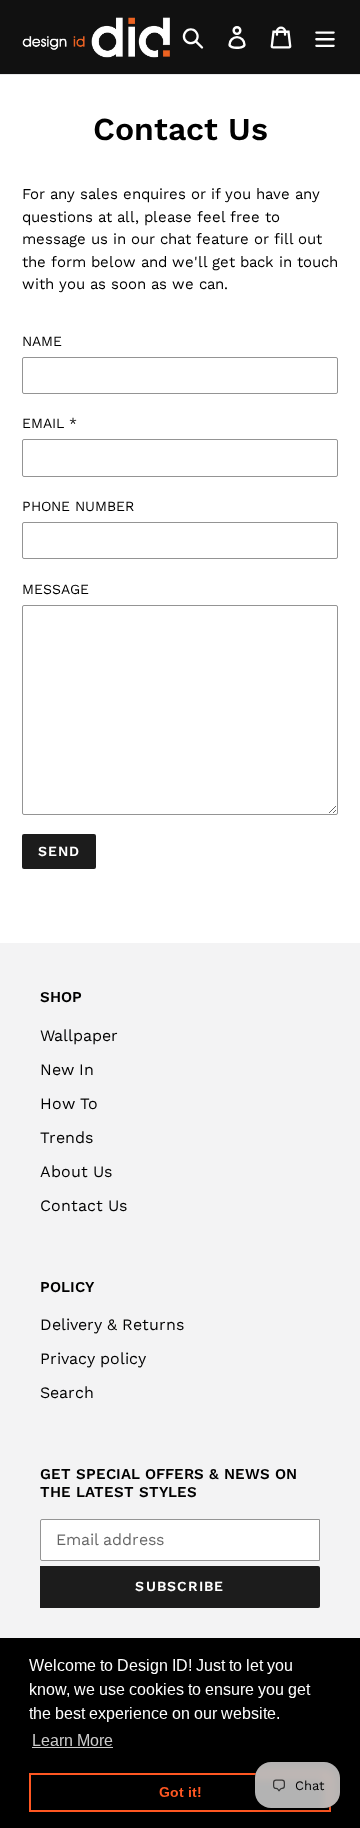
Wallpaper (79, 1035)
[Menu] (325, 37)
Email (49, 423)
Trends (66, 1137)
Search (67, 1392)
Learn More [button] (72, 1740)
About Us (76, 1171)
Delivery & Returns (112, 1324)
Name (42, 341)
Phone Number (78, 506)
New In (67, 1069)
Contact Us (83, 1205)
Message (55, 589)
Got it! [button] (180, 1792)
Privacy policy (93, 1358)
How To (69, 1103)
